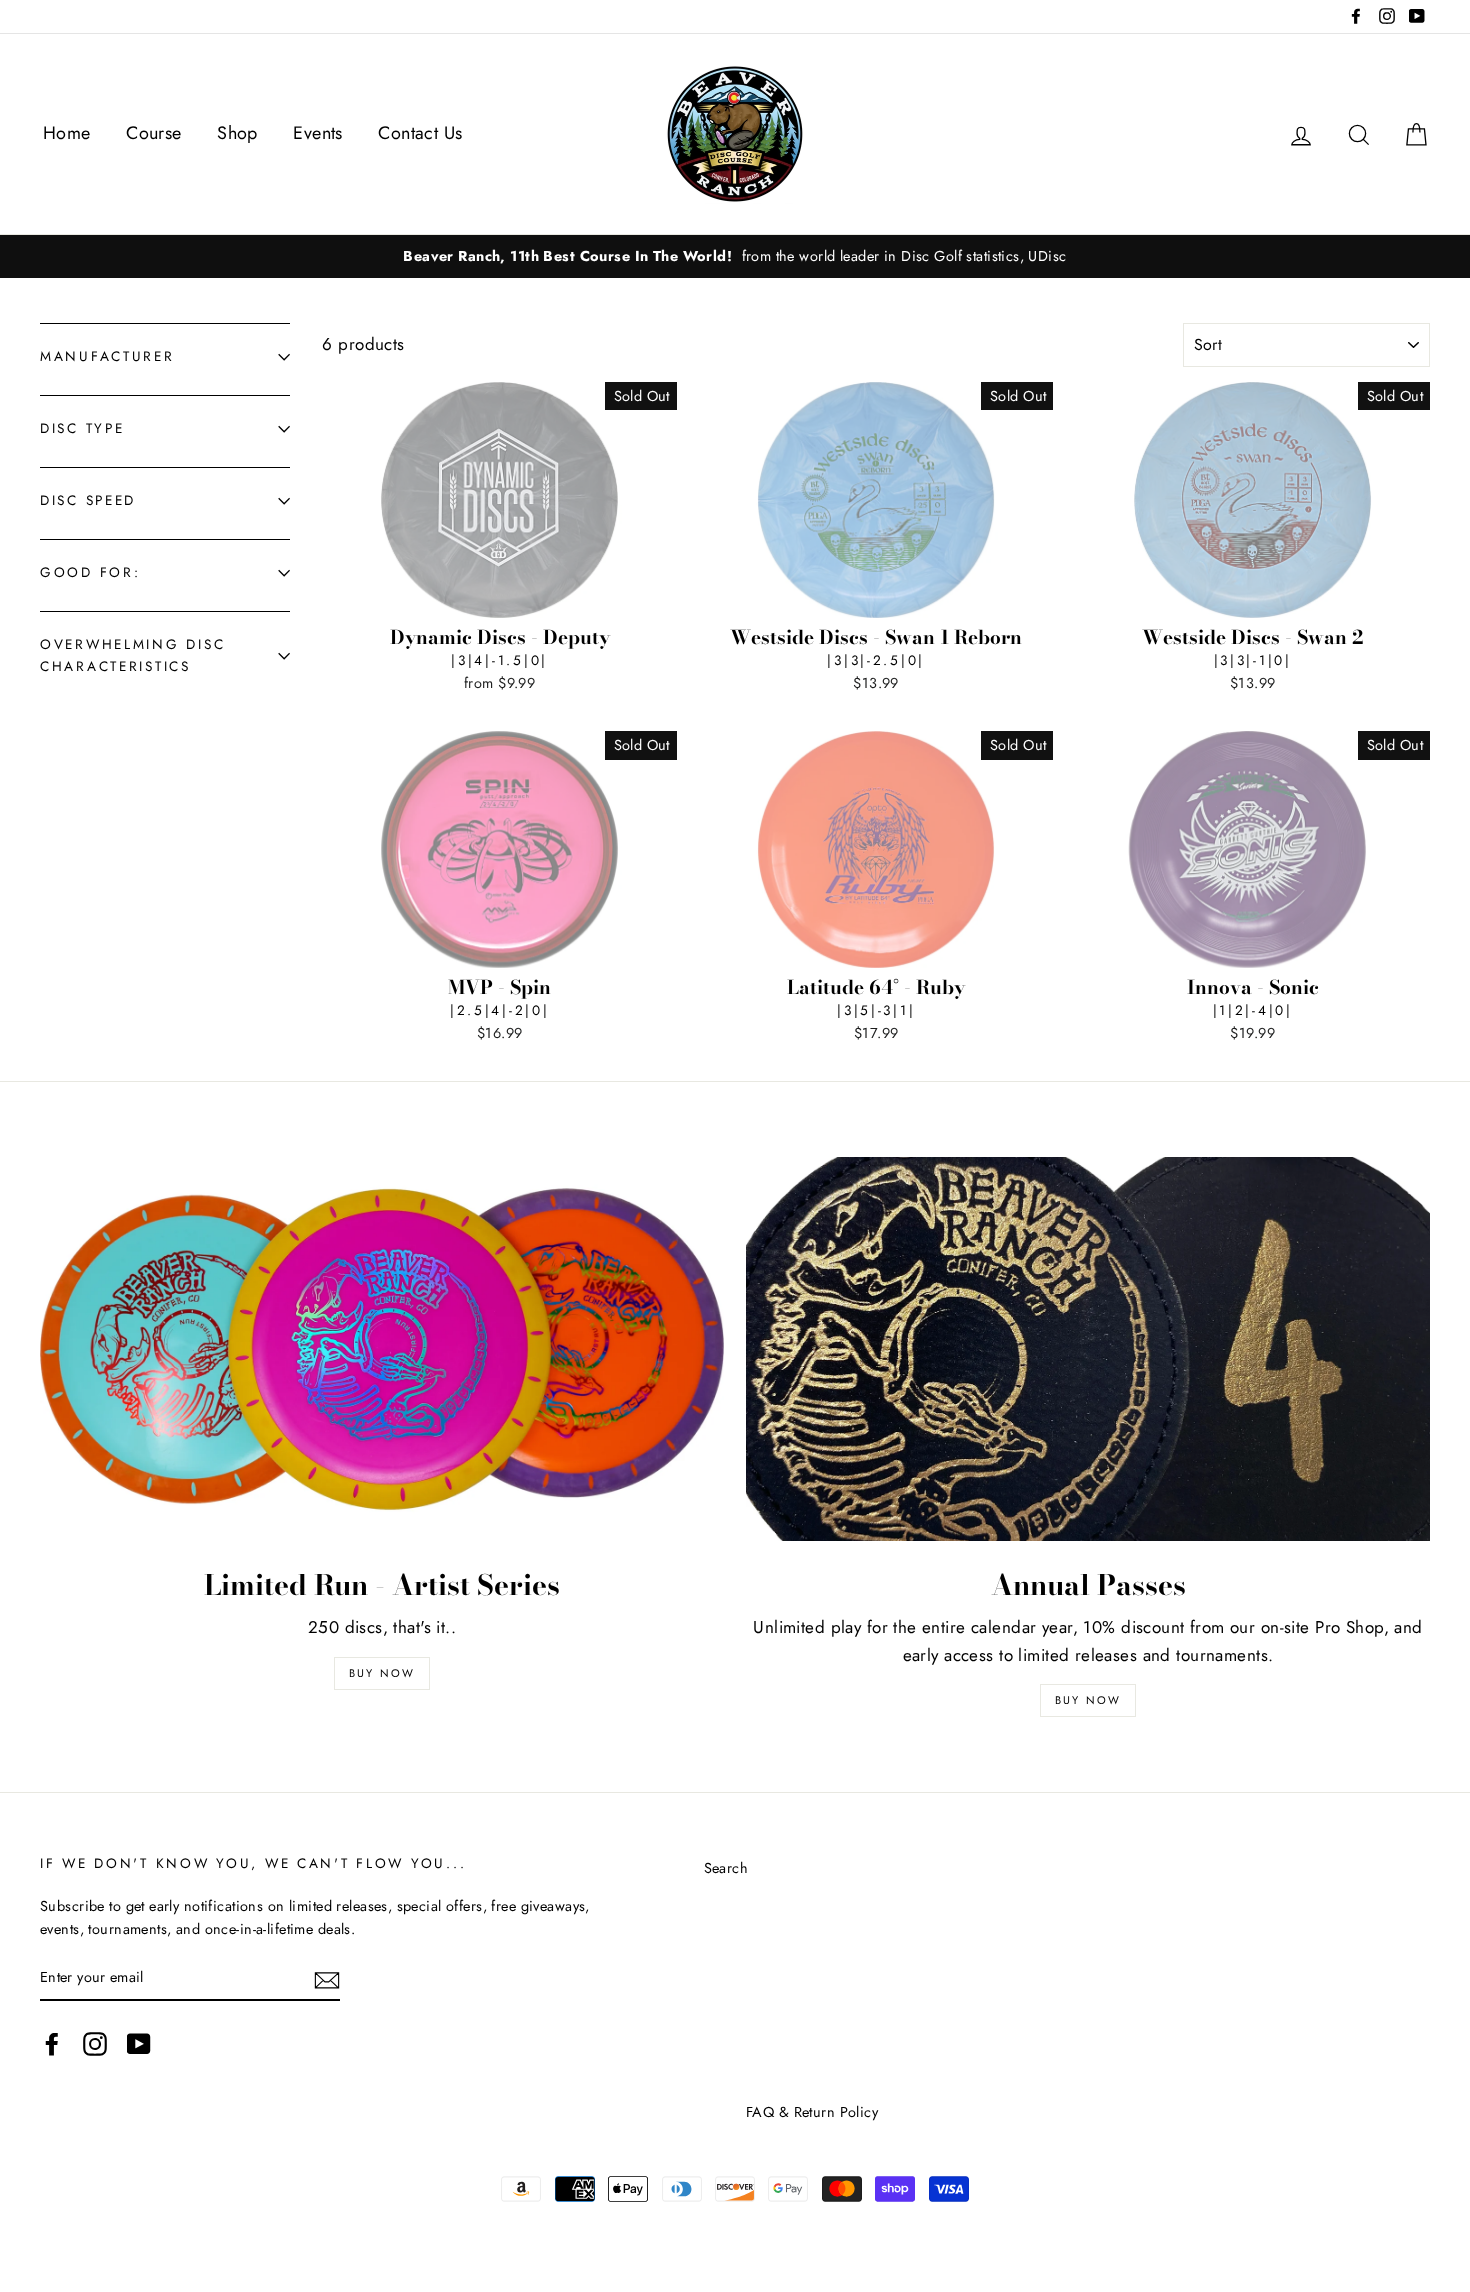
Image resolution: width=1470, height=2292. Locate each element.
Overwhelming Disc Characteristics (132, 655)
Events (318, 133)
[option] (735, 256)
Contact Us (420, 133)
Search (726, 1868)
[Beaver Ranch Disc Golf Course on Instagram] (95, 2043)
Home (67, 133)
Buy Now (382, 1673)
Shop (237, 133)
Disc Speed (88, 500)
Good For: (90, 572)
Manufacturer (107, 356)
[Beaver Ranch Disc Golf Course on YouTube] (139, 2043)
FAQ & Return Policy (812, 2112)
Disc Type (82, 428)
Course (154, 133)
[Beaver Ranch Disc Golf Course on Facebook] (52, 2043)
